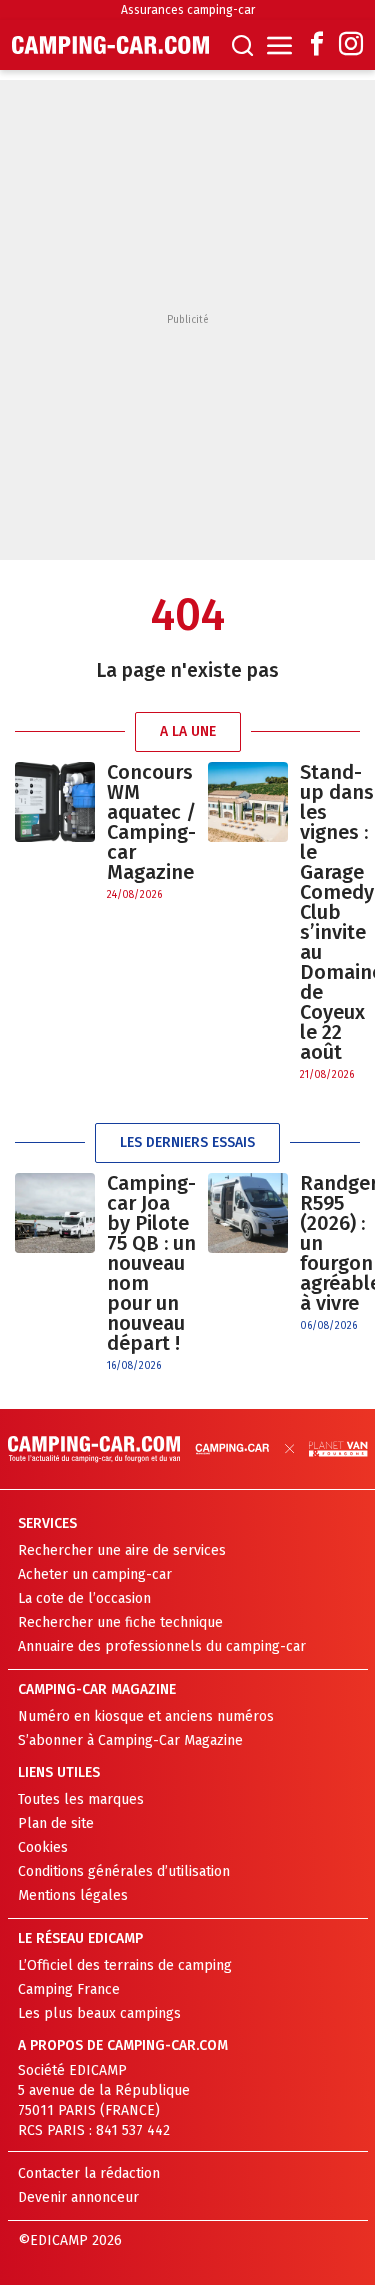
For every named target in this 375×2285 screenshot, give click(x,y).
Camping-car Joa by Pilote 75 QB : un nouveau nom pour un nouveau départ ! (151, 1263)
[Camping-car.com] (110, 45)
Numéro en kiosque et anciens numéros (146, 1716)
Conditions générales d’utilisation (124, 1871)
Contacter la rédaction (89, 2173)
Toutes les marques (81, 1799)
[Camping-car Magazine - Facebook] (317, 45)
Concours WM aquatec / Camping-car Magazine (151, 822)
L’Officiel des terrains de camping (125, 1965)
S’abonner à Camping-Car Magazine (130, 1740)
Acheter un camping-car (95, 1574)
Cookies (43, 1847)
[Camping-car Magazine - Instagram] (351, 45)
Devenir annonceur (78, 2197)
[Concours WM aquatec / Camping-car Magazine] (55, 832)
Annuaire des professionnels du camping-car (162, 1646)
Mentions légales (73, 1895)
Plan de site (56, 1823)
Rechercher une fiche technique (120, 1622)
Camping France (69, 1989)
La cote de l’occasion (84, 1598)
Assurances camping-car (188, 10)
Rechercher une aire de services (122, 1550)
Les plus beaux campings (99, 2013)
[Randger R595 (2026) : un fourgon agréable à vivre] (248, 1253)
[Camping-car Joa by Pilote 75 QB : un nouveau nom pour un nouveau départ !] (55, 1273)
